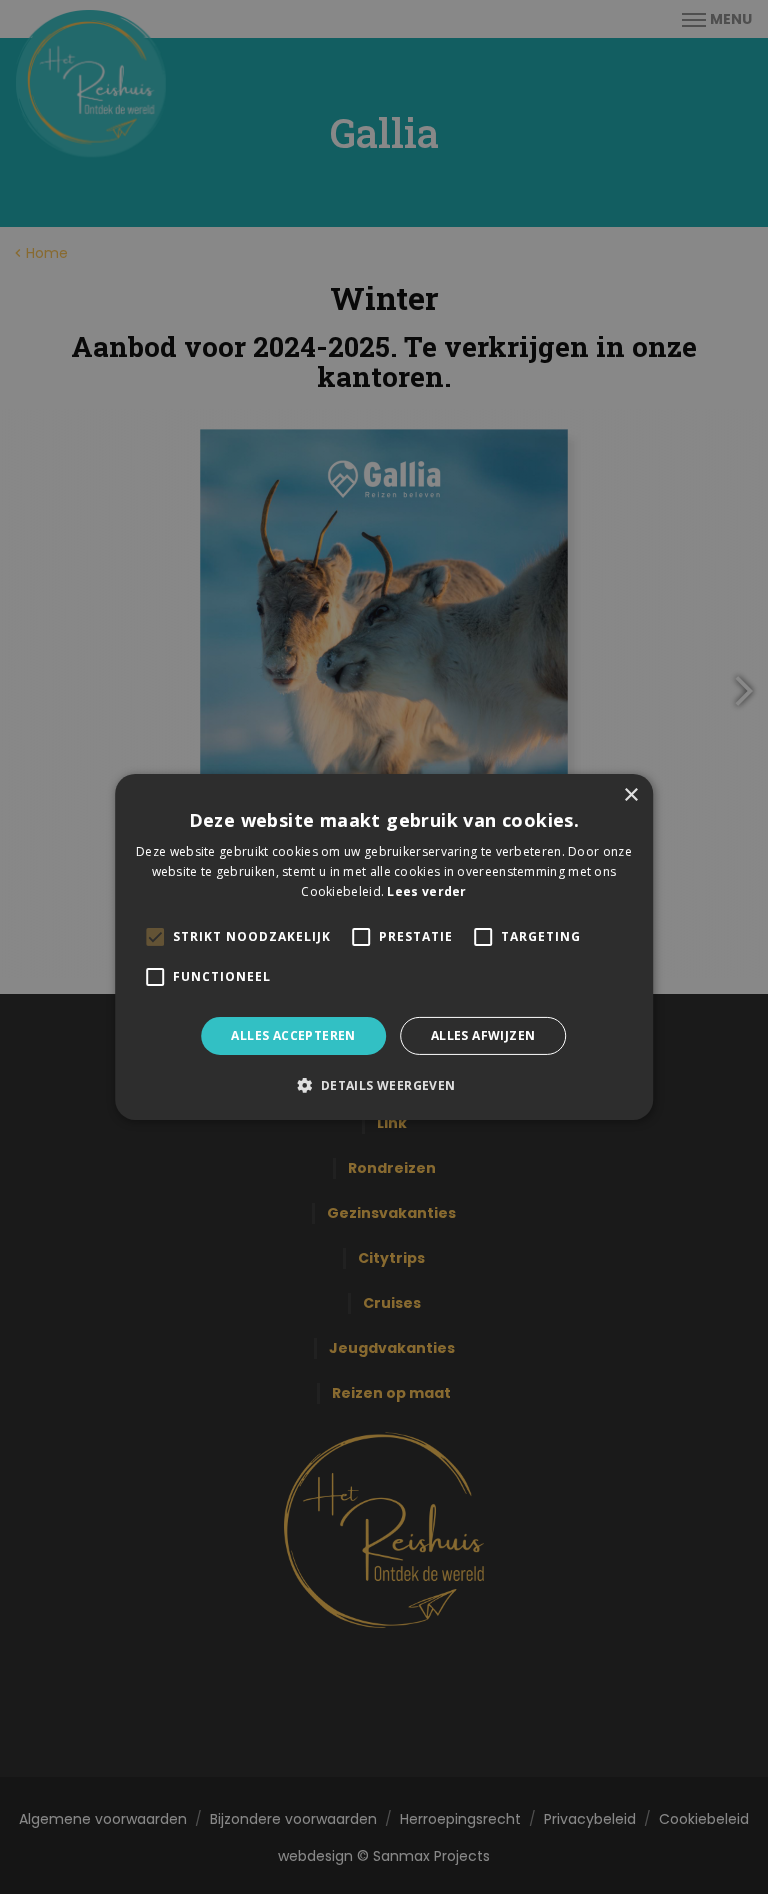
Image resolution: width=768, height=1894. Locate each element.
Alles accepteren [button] (293, 1035)
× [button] (630, 795)
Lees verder (426, 891)
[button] (383, 1085)
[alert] (384, 947)
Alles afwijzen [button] (483, 1035)
